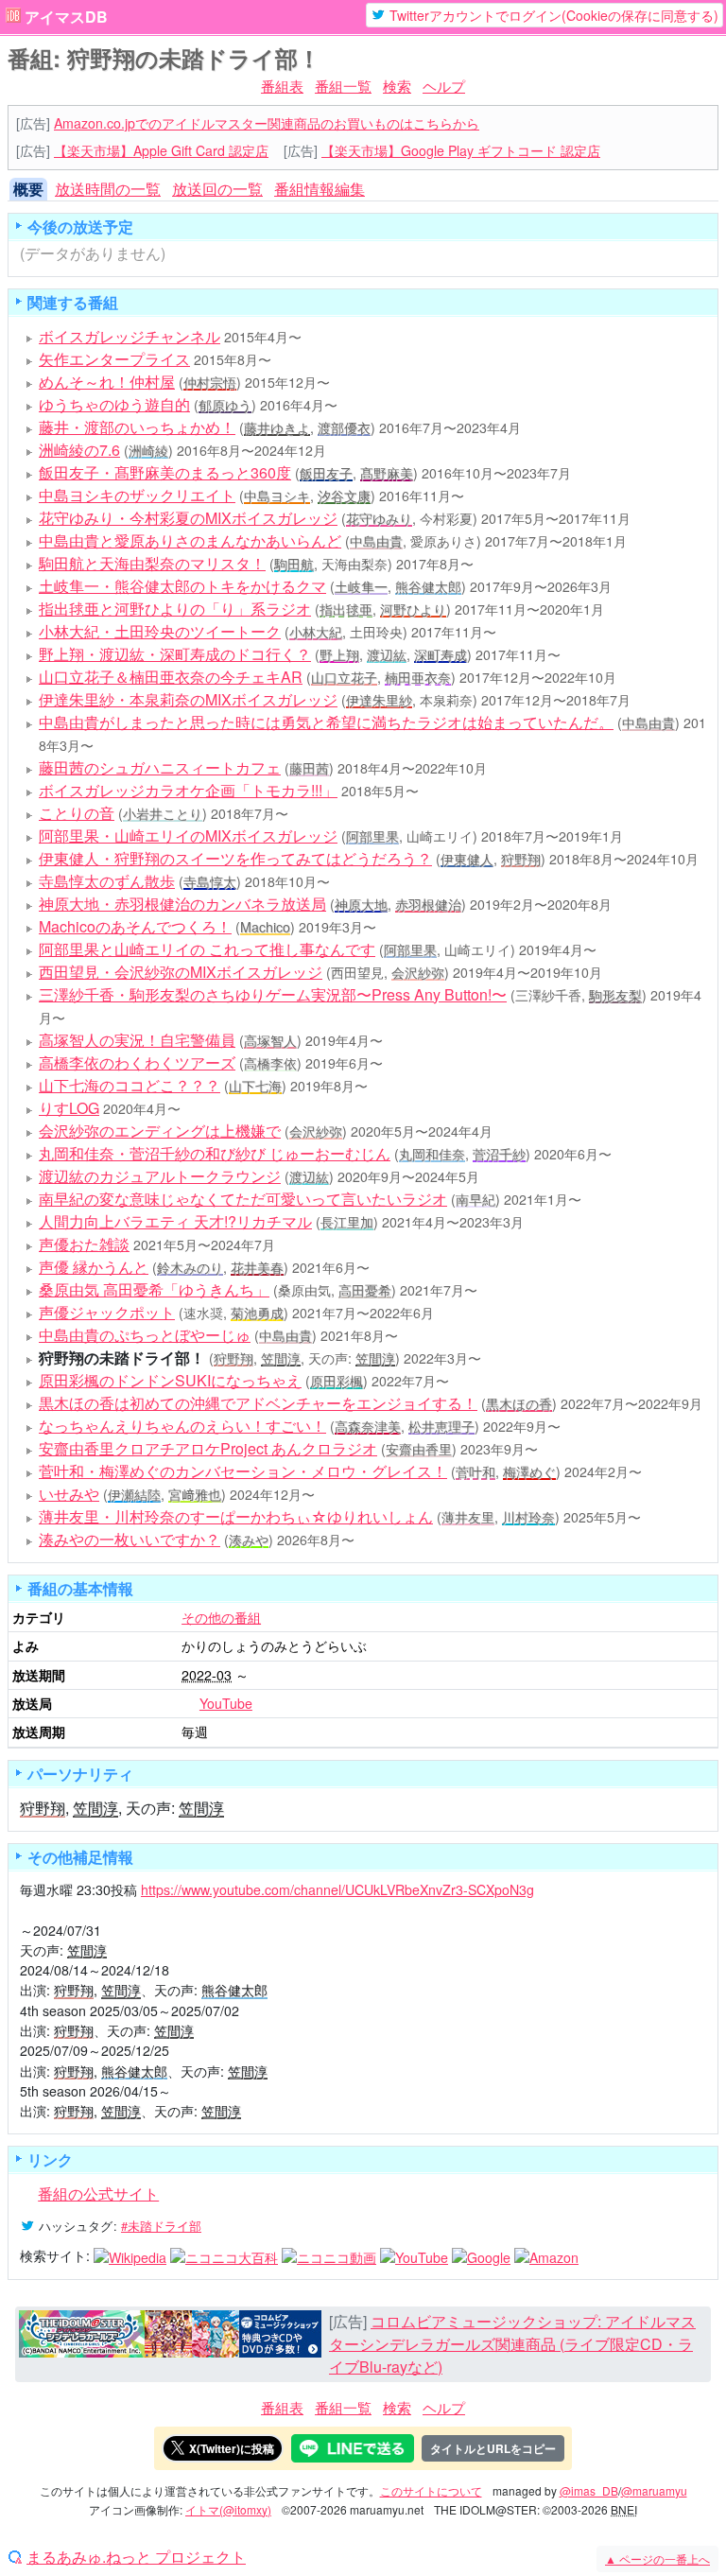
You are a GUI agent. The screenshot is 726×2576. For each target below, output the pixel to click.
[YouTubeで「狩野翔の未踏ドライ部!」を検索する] (414, 2255)
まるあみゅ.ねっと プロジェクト (136, 2557)
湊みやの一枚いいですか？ (130, 1539)
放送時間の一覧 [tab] (108, 189)
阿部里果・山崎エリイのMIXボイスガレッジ (188, 835)
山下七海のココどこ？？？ (130, 1085)
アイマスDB (66, 17)
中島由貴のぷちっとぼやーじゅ (145, 1335)
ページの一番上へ (657, 2559)
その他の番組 (221, 1617)
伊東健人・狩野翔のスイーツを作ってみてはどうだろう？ (235, 858)
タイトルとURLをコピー (493, 2448)
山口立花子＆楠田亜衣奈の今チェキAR (171, 677)
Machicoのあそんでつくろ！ (135, 926)
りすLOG (69, 1108)
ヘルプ (444, 86)
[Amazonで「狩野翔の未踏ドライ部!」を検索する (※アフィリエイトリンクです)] (546, 2255)
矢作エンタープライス (114, 359)
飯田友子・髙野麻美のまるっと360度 (165, 472)
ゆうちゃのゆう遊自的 (114, 404)
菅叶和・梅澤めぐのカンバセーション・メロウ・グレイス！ (243, 1471)
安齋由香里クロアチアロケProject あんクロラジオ (208, 1448)
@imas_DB (589, 2490)
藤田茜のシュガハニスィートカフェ (160, 767)
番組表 (282, 86)
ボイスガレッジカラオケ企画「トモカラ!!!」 (188, 790)
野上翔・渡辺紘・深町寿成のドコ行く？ (175, 654)
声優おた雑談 (84, 1244)
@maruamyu (654, 2490)
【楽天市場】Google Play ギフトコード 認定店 (461, 150)
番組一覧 (343, 86)
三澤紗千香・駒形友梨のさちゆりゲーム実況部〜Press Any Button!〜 (273, 994)
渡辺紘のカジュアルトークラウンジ (160, 1176)
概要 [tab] (28, 189)
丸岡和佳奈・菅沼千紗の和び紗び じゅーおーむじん (215, 1153)
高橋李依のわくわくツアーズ (137, 1062)
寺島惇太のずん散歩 (107, 881)
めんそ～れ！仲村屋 (107, 382)
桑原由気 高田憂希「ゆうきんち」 (154, 1289)
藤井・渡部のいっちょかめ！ (137, 427)
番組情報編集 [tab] (320, 189)
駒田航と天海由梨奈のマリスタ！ (152, 563)
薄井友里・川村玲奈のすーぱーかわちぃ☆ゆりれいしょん (236, 1516)
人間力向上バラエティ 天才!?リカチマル (175, 1221)
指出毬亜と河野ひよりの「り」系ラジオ (175, 609)
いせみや (69, 1494)
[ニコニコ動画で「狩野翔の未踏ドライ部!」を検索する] (329, 2255)
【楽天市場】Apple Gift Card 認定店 (161, 150)
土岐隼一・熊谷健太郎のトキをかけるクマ (182, 586)
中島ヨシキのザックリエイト (137, 495)
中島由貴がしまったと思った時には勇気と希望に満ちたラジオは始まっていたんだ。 (326, 722)
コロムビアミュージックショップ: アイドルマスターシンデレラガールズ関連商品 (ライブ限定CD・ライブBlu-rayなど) (512, 2344)
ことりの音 (77, 813)
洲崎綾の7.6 (79, 450)
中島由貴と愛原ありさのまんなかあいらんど (190, 540)
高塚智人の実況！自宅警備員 (137, 1040)
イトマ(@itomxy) (228, 2509)
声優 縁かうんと (94, 1267)
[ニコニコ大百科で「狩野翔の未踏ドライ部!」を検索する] (224, 2255)
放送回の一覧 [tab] (217, 189)
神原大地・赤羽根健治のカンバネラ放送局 (182, 904)
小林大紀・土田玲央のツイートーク (160, 631)
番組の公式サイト (98, 2193)
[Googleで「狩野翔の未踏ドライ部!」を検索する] (481, 2255)
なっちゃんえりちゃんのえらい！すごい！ (182, 1426)
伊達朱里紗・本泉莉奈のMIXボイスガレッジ (188, 699)
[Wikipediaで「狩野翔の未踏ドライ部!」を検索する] (130, 2255)
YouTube (226, 1703)
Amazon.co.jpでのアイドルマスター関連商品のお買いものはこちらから (267, 123)
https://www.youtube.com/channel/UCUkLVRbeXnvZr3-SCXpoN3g (337, 1889)
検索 (397, 86)
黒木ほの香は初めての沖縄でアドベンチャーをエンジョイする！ (258, 1403)
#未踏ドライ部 (161, 2226)
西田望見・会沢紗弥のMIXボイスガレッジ (181, 972)
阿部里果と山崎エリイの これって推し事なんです (207, 949)
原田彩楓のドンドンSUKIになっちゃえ (170, 1380)
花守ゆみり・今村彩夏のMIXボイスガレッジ (188, 518)
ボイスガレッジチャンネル (130, 336)
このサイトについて (431, 2490)
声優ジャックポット (107, 1312)
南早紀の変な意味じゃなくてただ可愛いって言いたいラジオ (243, 1199)
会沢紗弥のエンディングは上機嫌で (160, 1131)
